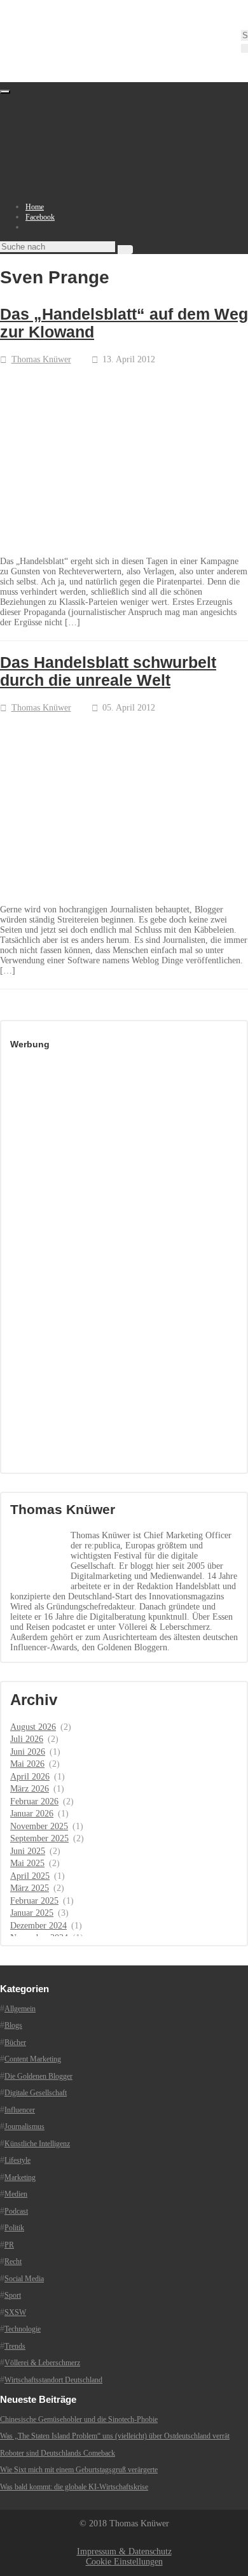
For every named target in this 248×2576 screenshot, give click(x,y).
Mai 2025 (27, 1863)
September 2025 (39, 1838)
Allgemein (20, 2009)
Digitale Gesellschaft (36, 2093)
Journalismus (24, 2127)
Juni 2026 (28, 1752)
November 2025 (39, 1826)
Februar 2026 (34, 1801)
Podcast (16, 2211)
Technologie (23, 2329)
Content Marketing (33, 2059)
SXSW (15, 2312)
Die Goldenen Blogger (38, 2076)
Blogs (13, 2025)
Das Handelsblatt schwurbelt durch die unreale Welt (108, 671)
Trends (15, 2346)
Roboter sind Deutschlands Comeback (58, 2453)
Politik (14, 2228)
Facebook (40, 217)
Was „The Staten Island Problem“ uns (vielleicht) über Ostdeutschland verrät (115, 2436)
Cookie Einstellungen (124, 2562)
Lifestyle (17, 2160)
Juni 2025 (28, 1851)
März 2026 (30, 1789)
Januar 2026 (32, 1814)
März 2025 (30, 1888)
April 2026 (30, 1777)
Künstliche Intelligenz (37, 2144)
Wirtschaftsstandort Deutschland (53, 2380)
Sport (13, 2295)
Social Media (24, 2279)
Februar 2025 (34, 1901)
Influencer (20, 2110)
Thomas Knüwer (41, 359)
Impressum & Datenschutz (124, 2551)
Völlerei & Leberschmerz (42, 2363)
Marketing (20, 2177)
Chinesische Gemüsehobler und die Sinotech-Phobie (79, 2419)
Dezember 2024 (38, 1926)
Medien (16, 2194)
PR (9, 2245)
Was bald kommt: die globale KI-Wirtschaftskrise (74, 2487)
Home (35, 207)
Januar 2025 (32, 1913)
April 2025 (30, 1876)
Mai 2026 (27, 1764)
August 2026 (33, 1727)
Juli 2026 (27, 1739)
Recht (13, 2261)
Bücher (15, 2042)
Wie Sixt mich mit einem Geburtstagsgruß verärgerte (79, 2470)
